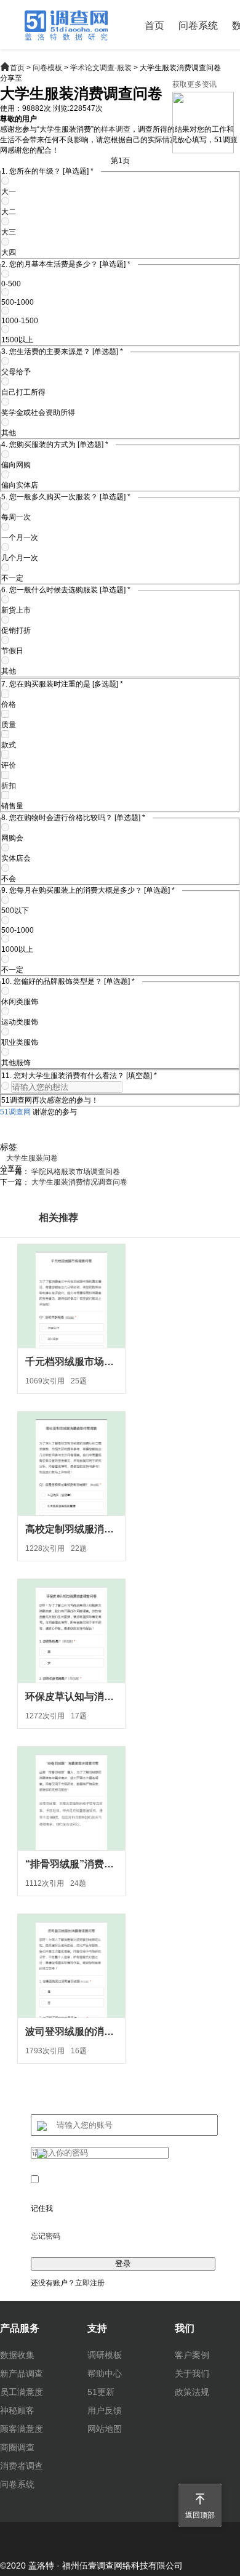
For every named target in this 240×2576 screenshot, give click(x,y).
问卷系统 (198, 26)
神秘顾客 (17, 2410)
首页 (154, 26)
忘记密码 (46, 2236)
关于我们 (192, 2373)
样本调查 (116, 129)
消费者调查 (22, 2466)
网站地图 (105, 2429)
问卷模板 (47, 68)
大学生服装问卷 (32, 1158)
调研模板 (105, 2355)
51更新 (101, 2392)
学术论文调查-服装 (101, 68)
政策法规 (192, 2392)
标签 (9, 1147)
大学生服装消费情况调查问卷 (79, 1182)
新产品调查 (22, 2373)
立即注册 (90, 2283)
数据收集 (17, 2355)
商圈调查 (17, 2447)
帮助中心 (105, 2373)
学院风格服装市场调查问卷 (76, 1172)
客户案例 (192, 2355)
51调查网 (15, 1112)
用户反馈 (105, 2410)
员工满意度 (22, 2392)
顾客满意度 (22, 2429)
